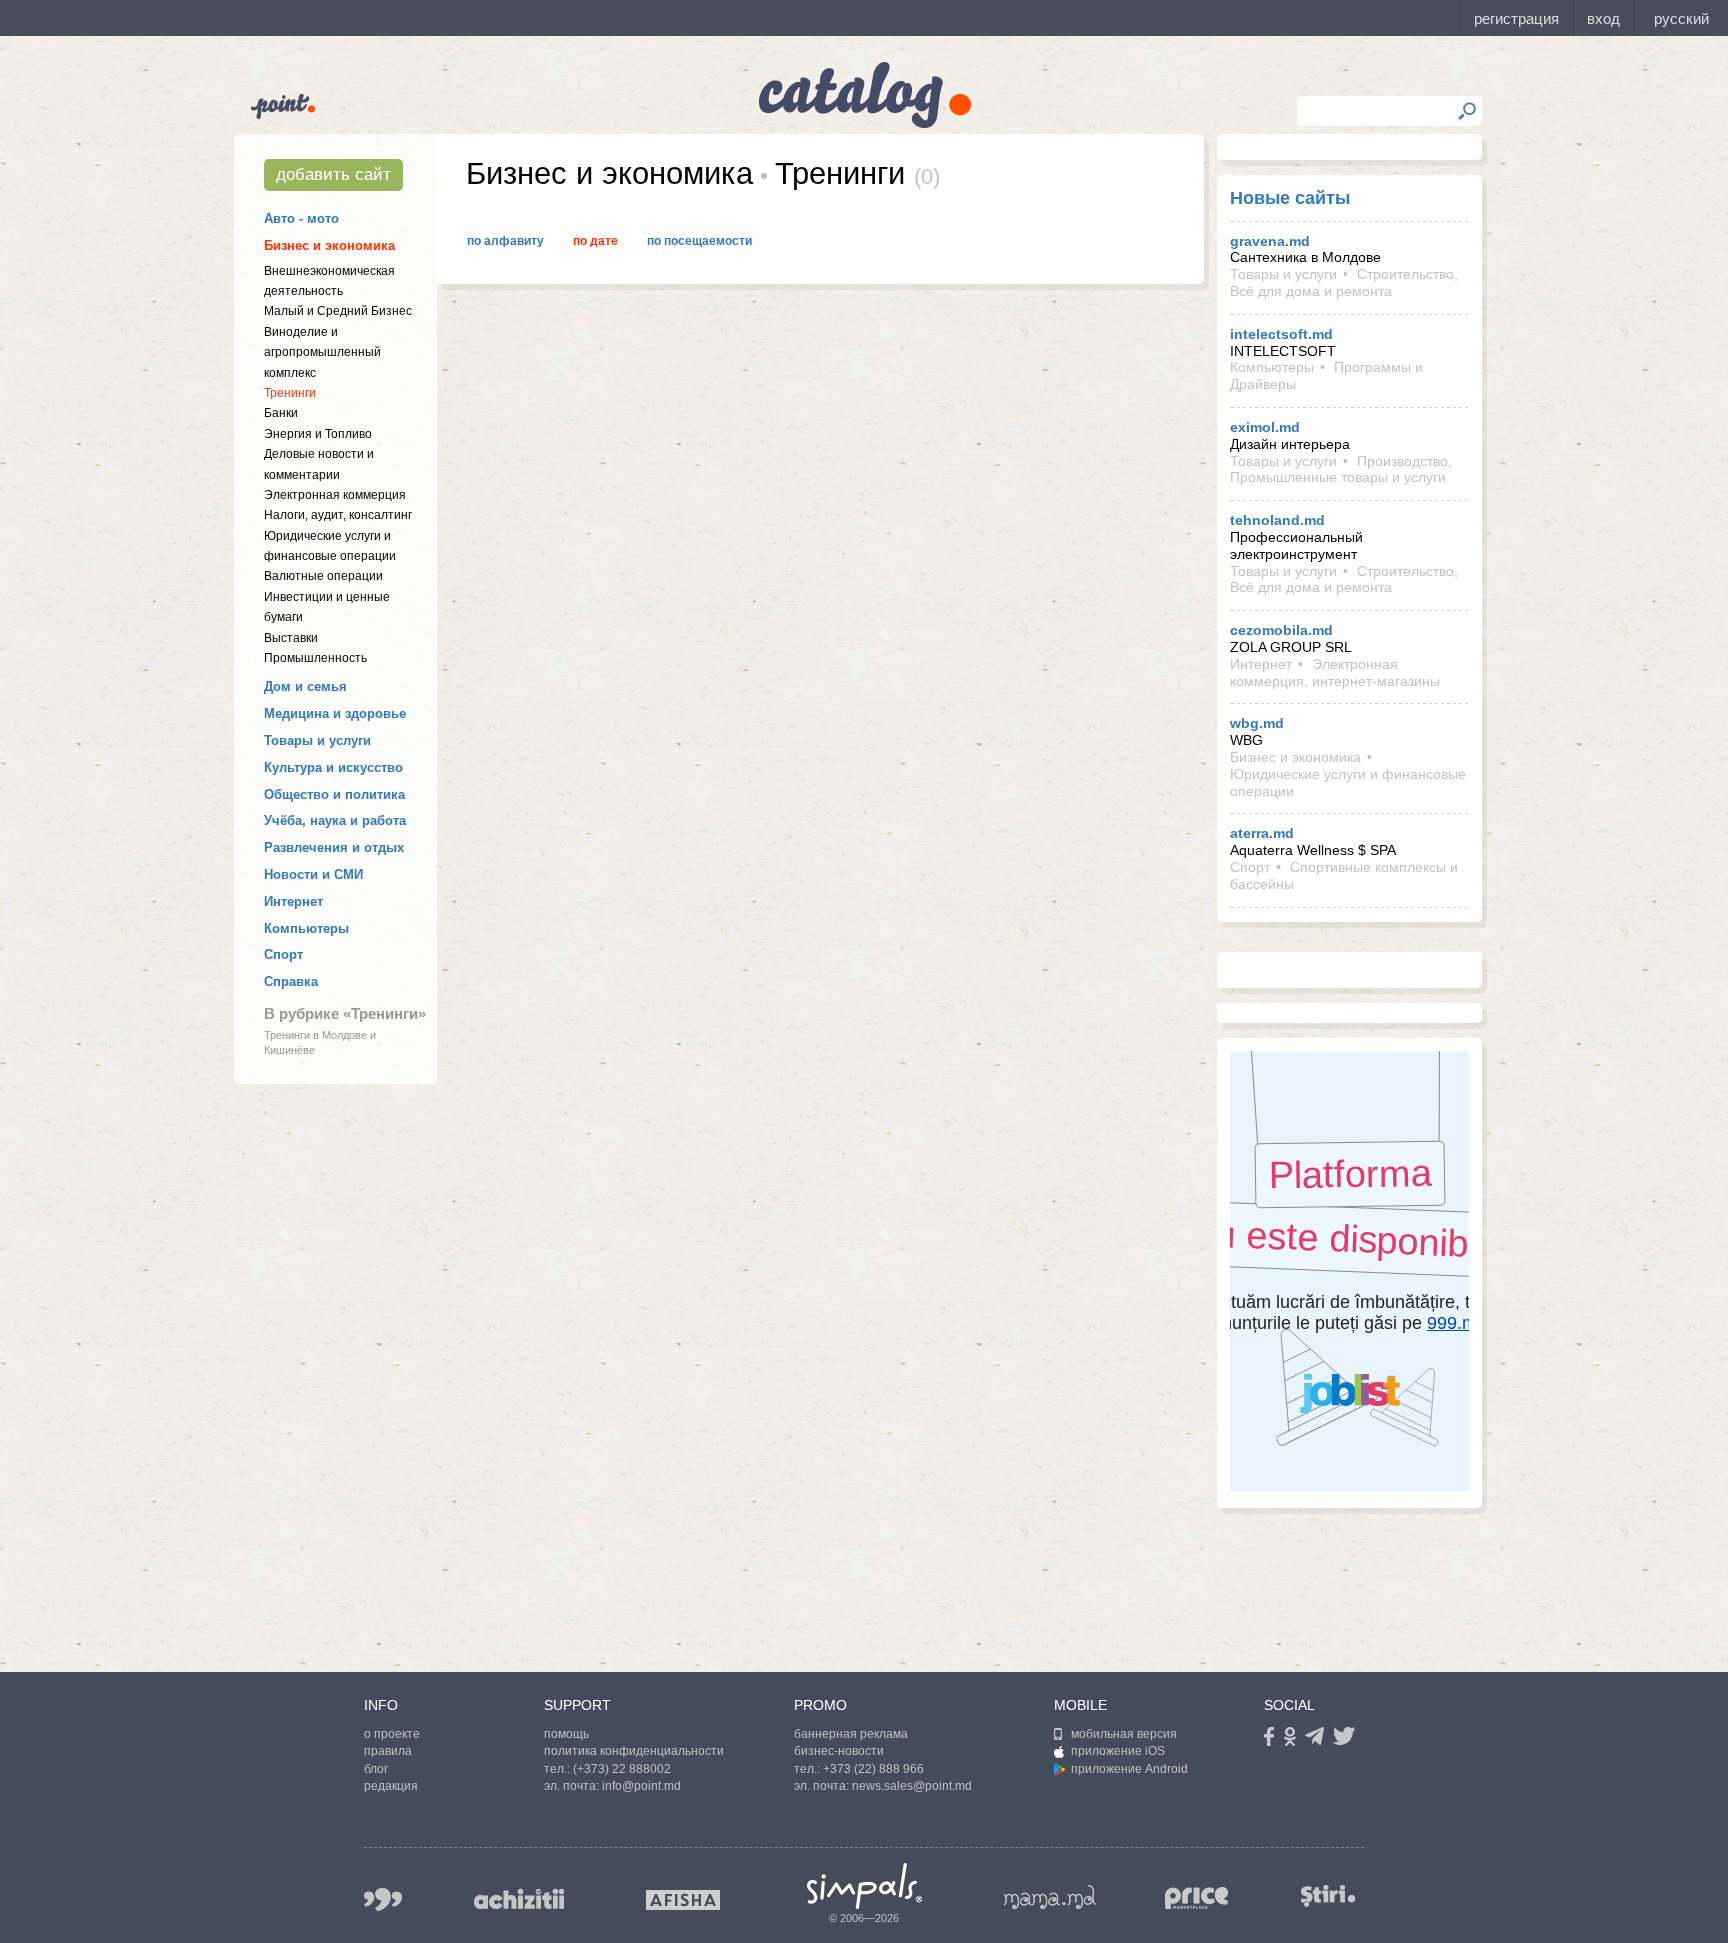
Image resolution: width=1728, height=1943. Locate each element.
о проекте (392, 1734)
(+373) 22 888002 (622, 1769)
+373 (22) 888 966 (873, 1769)
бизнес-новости (839, 1751)
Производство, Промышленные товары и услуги (1341, 469)
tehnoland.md (1277, 520)
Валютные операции (323, 576)
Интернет (293, 901)
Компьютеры (306, 928)
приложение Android (1129, 1769)
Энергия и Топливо (318, 434)
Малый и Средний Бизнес (338, 311)
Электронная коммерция (335, 495)
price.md (1197, 1898)
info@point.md (641, 1786)
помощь (566, 1734)
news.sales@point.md (912, 1786)
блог (376, 1769)
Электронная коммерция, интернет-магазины (1335, 672)
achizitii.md (519, 1899)
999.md (383, 1899)
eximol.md (1265, 427)
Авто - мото (301, 218)
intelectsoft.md (1281, 334)
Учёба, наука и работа (335, 820)
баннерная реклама (851, 1734)
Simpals (864, 1886)
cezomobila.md (1281, 630)
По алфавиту (505, 241)
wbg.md (1257, 723)
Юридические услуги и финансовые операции (1348, 782)
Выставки (291, 638)
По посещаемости (699, 241)
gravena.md (1270, 241)
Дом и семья (305, 686)
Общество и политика (334, 794)
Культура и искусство (333, 767)
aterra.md (1262, 833)
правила (388, 1751)
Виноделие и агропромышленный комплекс (322, 352)
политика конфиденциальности (634, 1751)
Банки (281, 413)
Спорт (283, 954)
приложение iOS (1118, 1751)
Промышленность (315, 658)
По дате (595, 241)
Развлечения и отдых (334, 847)
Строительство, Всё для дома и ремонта (1344, 282)
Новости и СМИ (313, 874)
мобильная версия (1124, 1734)
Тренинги (290, 393)
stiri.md (1328, 1895)
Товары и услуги (317, 740)
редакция (391, 1786)
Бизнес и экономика (329, 245)
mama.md (1050, 1897)
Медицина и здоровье (335, 713)
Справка (291, 981)
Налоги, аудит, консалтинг (338, 515)
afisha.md (683, 1900)
